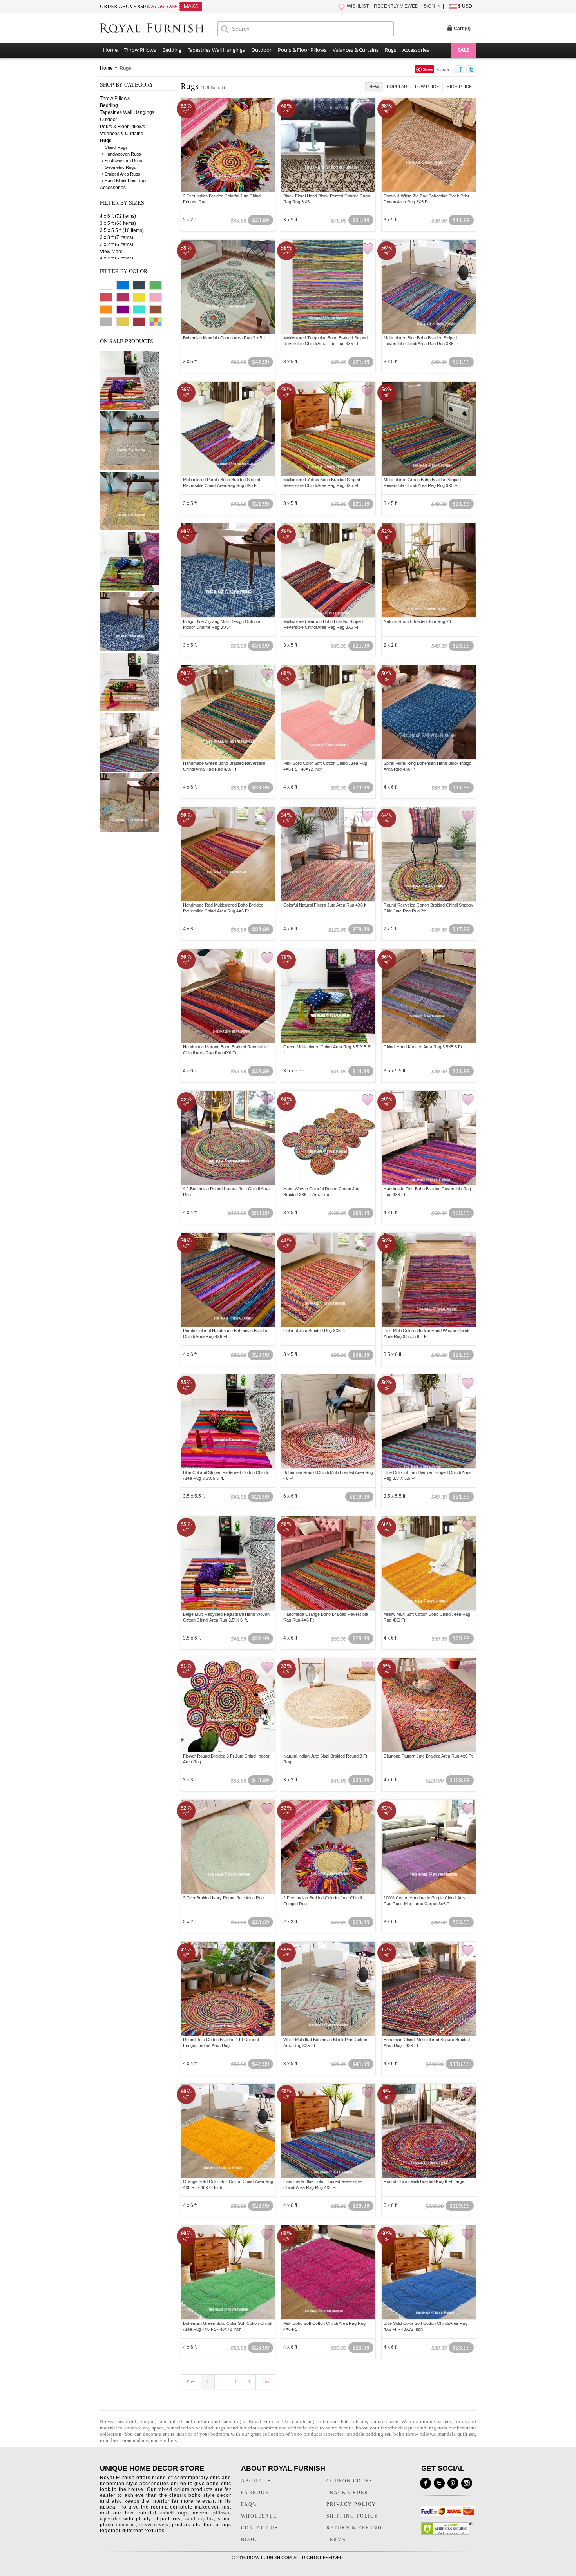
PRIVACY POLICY (351, 2504)
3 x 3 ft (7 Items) (117, 237)
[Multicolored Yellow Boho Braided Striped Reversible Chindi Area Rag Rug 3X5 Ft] (328, 429)
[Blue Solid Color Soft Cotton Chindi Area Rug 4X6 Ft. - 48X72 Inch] (429, 2272)
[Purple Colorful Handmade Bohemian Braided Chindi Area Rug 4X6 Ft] (228, 1280)
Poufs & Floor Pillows (302, 50)
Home (110, 50)
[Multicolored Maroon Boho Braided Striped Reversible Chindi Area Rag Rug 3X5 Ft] (328, 570)
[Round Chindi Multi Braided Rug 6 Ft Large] (429, 2131)
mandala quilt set (456, 2434)
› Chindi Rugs (115, 147)
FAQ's (249, 2504)
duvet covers (154, 2525)
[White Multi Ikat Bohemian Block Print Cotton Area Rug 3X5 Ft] (328, 1989)
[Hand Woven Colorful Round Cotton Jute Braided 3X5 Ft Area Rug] (328, 1138)
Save (428, 69)
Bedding (172, 50)
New (374, 87)
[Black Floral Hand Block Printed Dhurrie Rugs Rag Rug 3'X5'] (328, 145)
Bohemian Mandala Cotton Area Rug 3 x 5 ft (224, 338)
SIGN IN (432, 6)
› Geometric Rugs (119, 167)
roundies (109, 2440)
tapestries (110, 2519)
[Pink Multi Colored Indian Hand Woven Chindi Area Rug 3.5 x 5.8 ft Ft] (429, 1280)
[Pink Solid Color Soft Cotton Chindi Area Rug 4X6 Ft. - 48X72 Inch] (328, 712)
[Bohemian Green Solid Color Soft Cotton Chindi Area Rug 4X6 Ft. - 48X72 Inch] (228, 2272)
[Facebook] (426, 2483)
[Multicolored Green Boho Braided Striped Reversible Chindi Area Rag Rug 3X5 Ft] (429, 429)
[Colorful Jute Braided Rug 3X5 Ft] (328, 1280)
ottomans (126, 2525)
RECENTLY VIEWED (396, 6)
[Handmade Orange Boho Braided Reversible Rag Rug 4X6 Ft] (328, 1563)
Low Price (427, 87)
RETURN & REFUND (354, 2528)
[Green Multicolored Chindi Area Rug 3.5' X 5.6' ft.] (129, 589)
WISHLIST (358, 6)
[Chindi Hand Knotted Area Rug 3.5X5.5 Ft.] (429, 996)
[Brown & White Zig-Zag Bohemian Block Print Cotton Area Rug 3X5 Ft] (429, 145)
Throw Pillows (140, 50)
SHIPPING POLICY (352, 2516)
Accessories (416, 50)
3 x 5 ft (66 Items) (118, 223)
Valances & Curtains (356, 50)
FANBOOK (255, 2493)
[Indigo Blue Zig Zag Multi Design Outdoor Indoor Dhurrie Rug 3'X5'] (228, 570)
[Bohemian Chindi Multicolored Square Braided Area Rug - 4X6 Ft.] (429, 1989)
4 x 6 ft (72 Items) (118, 216)
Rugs (390, 50)
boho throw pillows (414, 2434)
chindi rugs (213, 2428)
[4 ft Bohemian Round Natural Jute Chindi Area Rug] (228, 1138)
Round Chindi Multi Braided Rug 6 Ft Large (424, 2181)
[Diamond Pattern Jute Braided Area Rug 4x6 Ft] (429, 1705)
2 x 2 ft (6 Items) (117, 244)
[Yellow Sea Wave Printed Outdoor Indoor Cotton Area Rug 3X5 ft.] (129, 529)
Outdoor (261, 50)
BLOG (249, 2540)
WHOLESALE (259, 2516)
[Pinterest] (453, 2483)
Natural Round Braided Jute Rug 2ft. (418, 621)
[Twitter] (439, 2483)
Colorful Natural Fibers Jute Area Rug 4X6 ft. (325, 905)
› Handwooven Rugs (121, 154)
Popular (397, 87)
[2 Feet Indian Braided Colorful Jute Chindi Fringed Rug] (228, 145)
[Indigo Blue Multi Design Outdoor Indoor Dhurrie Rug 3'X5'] (129, 650)
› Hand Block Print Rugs (125, 181)
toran (127, 2440)
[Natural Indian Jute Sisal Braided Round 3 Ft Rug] (328, 1705)
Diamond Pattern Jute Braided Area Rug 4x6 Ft (428, 1756)
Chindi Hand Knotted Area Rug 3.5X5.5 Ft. (423, 1047)
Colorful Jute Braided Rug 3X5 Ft (314, 1331)
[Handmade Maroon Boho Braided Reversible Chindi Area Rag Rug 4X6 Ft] (228, 996)
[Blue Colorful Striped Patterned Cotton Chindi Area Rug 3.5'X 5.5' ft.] (228, 1421)
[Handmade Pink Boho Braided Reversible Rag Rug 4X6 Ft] (429, 1138)
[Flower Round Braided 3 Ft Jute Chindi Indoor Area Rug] (228, 1705)
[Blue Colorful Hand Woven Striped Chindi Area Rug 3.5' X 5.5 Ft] (129, 770)
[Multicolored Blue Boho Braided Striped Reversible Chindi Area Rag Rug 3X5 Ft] (429, 287)
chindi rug (303, 2421)
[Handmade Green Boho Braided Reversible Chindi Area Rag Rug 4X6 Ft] (228, 712)
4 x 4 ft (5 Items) (117, 259)
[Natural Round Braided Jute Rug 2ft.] (429, 570)
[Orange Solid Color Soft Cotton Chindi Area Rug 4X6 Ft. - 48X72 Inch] (228, 2131)
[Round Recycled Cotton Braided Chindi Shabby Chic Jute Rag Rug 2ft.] (429, 854)
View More (111, 252)
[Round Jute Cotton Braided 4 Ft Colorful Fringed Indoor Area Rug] (228, 1989)
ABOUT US (256, 2481)
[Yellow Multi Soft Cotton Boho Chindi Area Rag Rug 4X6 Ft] (429, 1563)
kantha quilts (199, 2519)
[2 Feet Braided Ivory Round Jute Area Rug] (228, 1847)
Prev (191, 2382)
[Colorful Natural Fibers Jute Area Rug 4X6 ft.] (328, 854)
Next (266, 2382)
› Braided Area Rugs (121, 174)
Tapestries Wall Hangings (216, 50)
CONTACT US (260, 2528)
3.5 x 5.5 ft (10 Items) (122, 230)
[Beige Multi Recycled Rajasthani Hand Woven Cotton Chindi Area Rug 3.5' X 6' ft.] (129, 408)
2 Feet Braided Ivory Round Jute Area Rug (223, 1898)
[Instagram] (467, 2483)
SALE (464, 50)
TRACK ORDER (347, 2493)
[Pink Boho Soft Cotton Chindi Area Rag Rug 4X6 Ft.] (328, 2272)
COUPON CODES (350, 2481)
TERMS (336, 2540)
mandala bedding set (369, 2434)
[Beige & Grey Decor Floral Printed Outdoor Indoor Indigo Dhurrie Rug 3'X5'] (129, 469)
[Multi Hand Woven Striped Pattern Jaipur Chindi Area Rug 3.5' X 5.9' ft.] (129, 710)
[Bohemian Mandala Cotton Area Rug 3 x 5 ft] (228, 287)
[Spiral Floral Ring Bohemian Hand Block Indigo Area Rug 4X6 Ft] (429, 712)
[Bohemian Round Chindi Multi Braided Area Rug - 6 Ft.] (328, 1421)
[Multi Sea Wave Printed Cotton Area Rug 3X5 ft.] (129, 831)
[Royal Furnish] (159, 29)
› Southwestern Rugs (122, 161)
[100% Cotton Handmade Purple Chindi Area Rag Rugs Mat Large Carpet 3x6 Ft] (429, 1847)
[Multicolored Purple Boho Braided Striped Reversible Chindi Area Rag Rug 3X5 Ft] (228, 429)
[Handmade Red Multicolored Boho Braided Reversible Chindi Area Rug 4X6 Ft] (228, 854)
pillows (221, 2513)
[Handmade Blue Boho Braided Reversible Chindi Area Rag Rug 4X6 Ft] (328, 2131)
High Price (459, 87)
